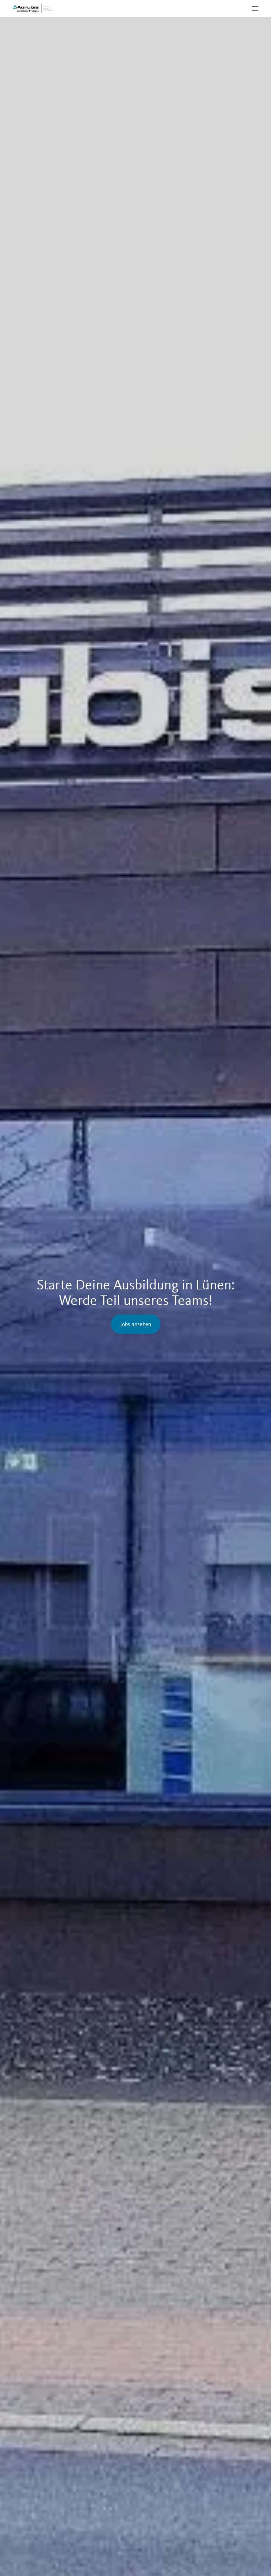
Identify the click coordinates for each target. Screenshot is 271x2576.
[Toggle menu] (255, 8)
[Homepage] (34, 8)
